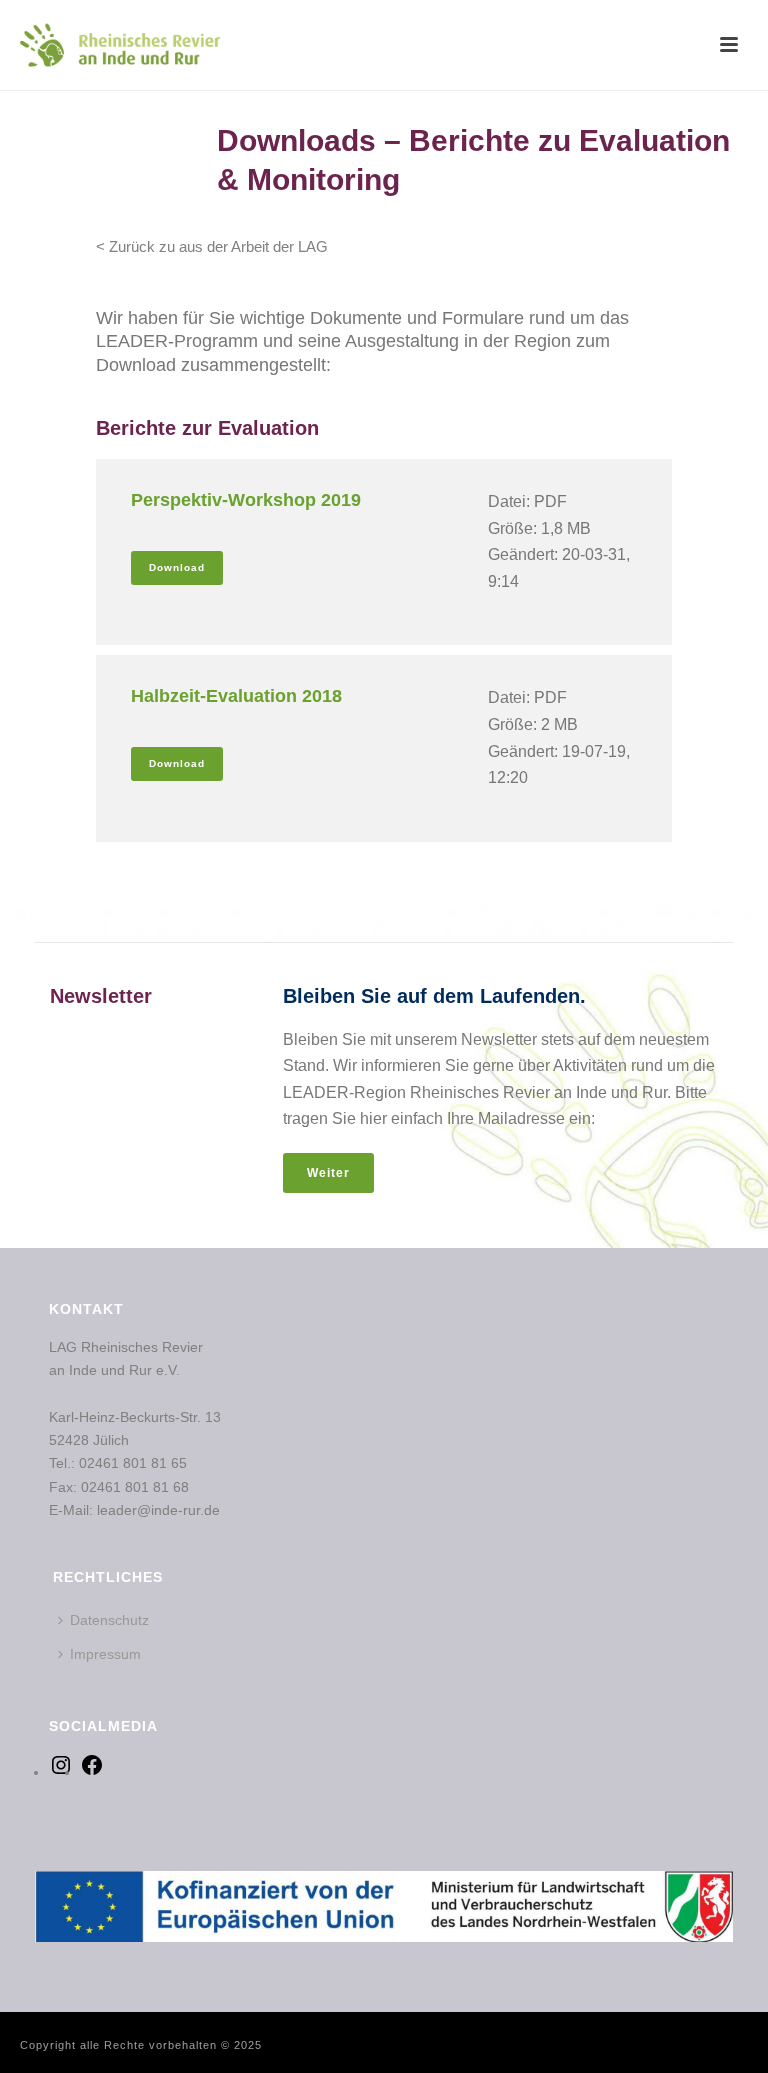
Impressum (105, 1654)
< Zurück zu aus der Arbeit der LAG (212, 246)
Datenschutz (109, 1620)
